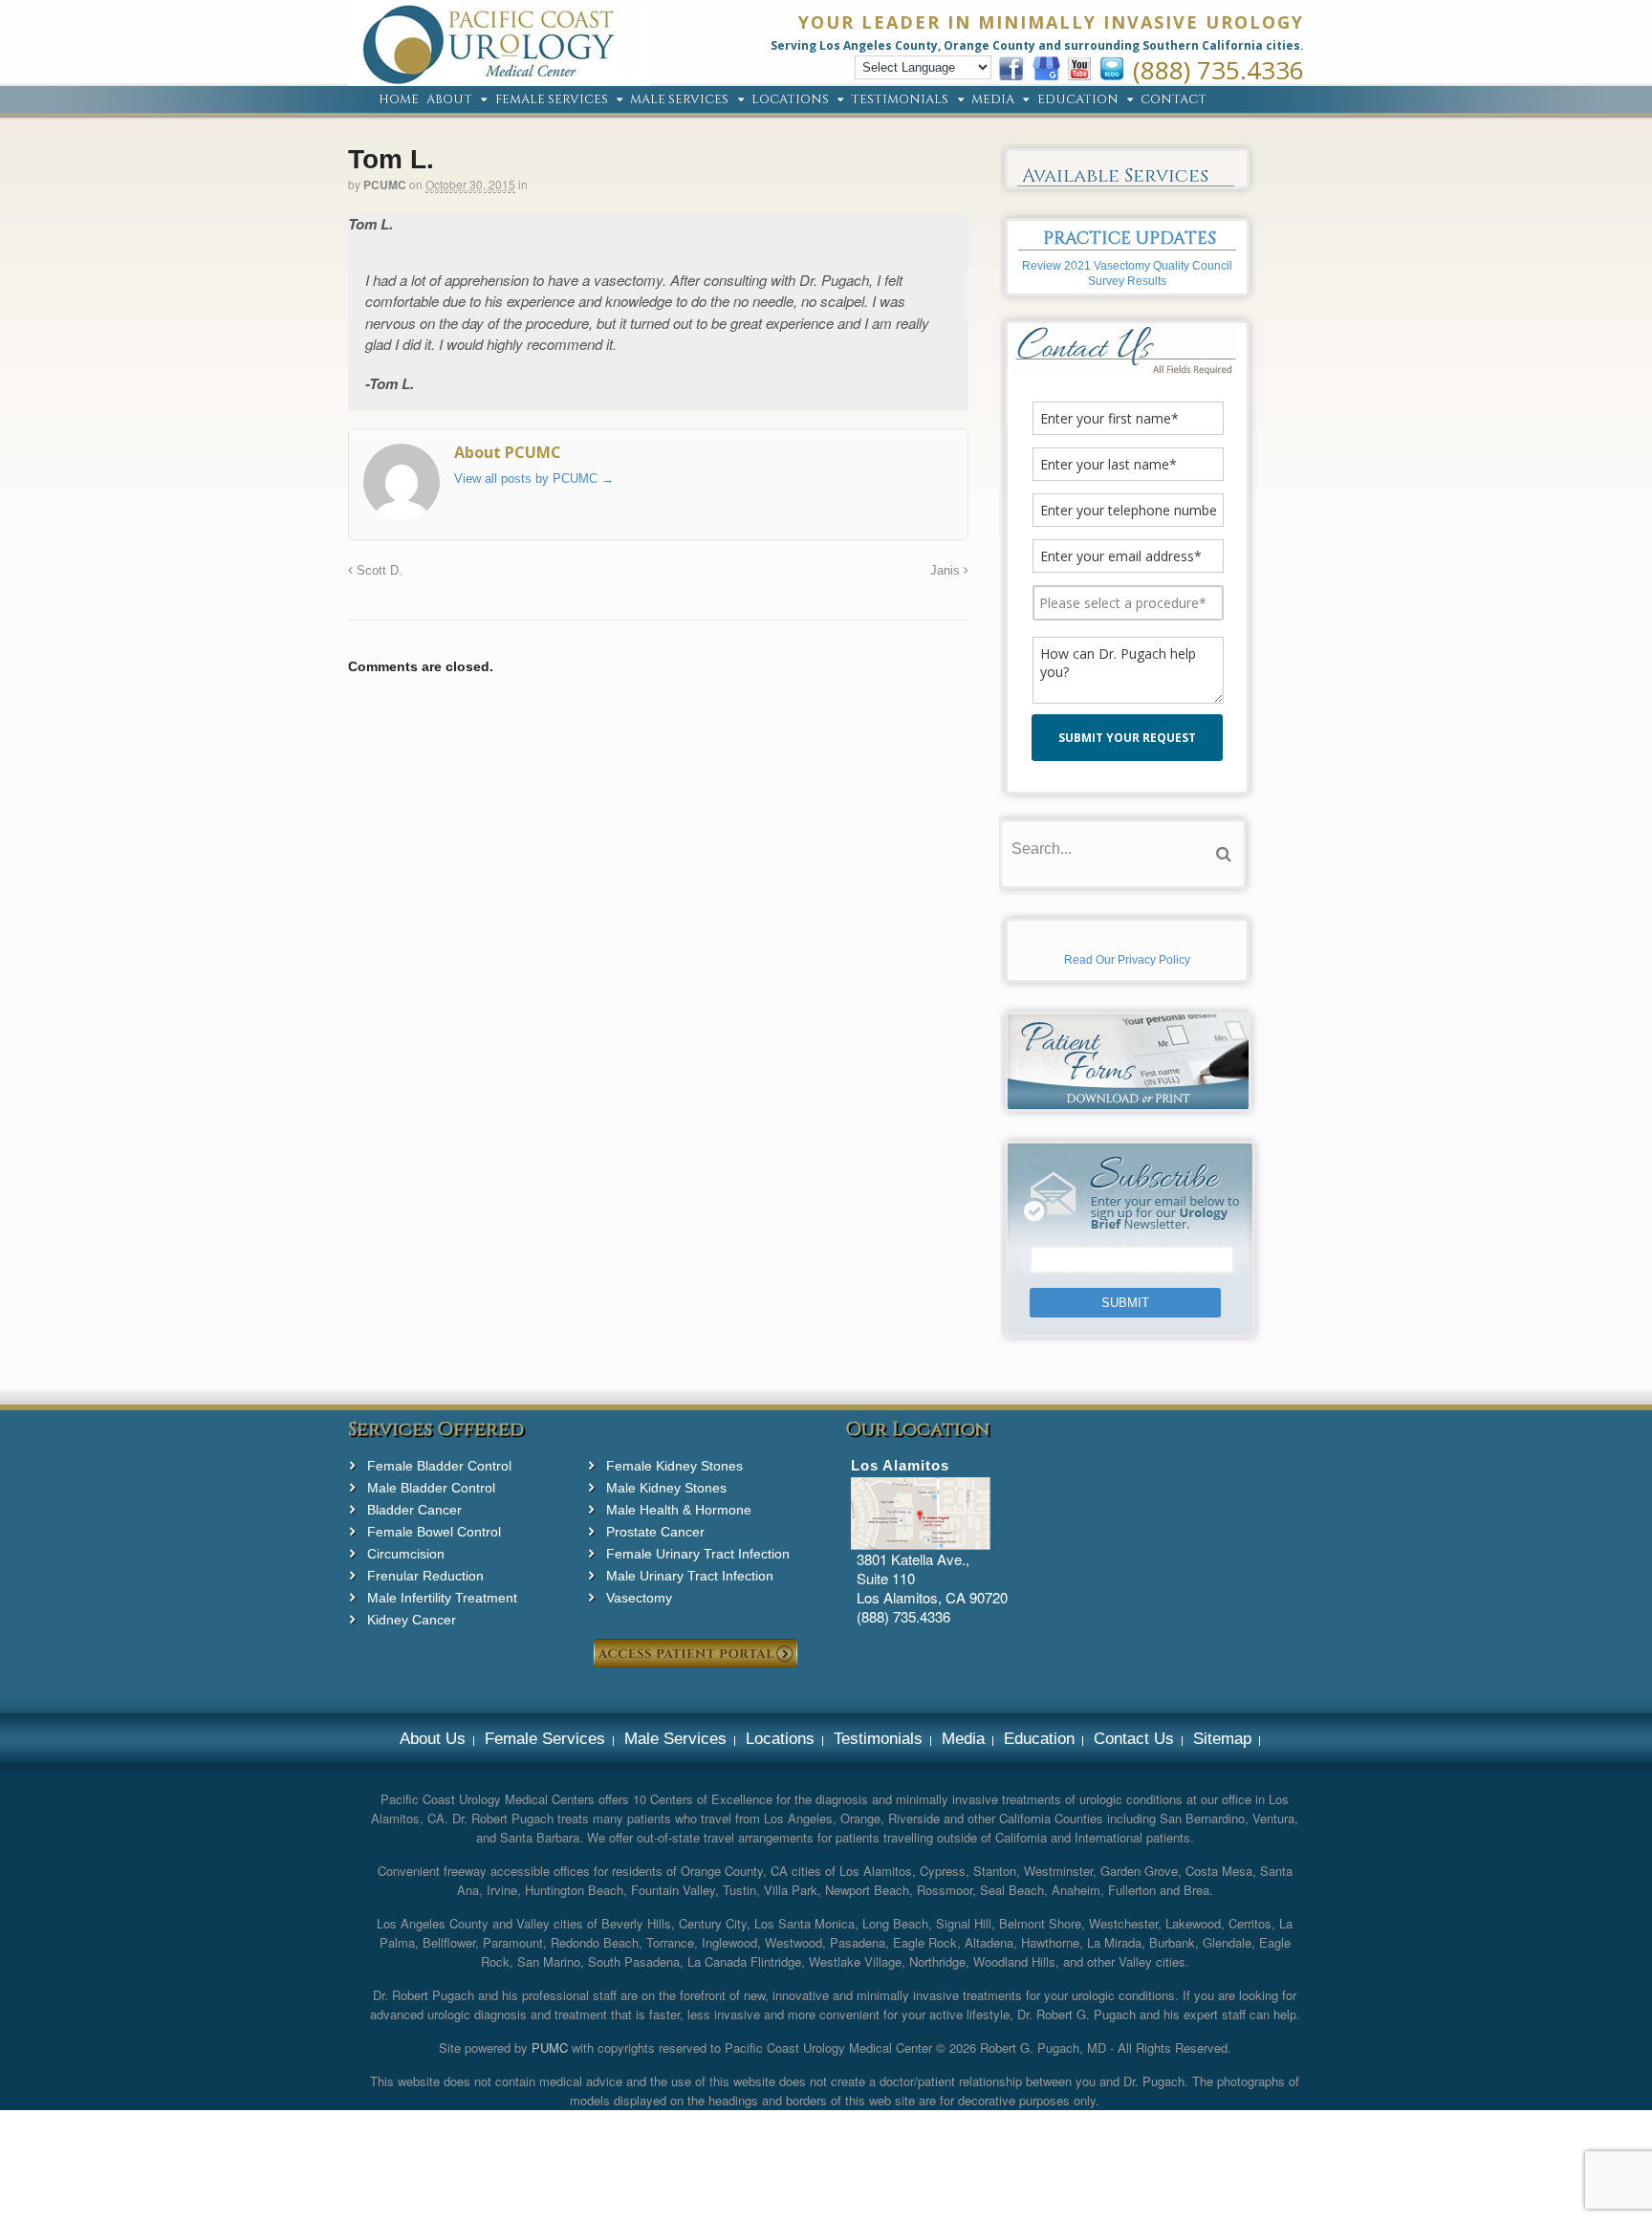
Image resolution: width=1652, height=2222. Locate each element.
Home (399, 100)
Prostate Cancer (655, 1532)
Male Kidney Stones (666, 1488)
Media (993, 100)
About (449, 100)
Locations (790, 100)
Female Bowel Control (434, 1532)
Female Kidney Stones (674, 1466)
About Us (433, 1739)
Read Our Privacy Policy (1127, 960)
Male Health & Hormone (679, 1510)
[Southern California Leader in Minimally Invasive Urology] (499, 76)
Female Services (552, 100)
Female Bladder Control (439, 1466)
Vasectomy (639, 1598)
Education (1078, 100)
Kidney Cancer (412, 1620)
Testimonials (900, 100)
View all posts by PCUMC (534, 479)
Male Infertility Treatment (442, 1598)
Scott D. (378, 571)
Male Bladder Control (431, 1488)
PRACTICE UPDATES (1130, 239)
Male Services (679, 100)
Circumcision (406, 1554)
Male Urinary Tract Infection (690, 1576)
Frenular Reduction (425, 1576)
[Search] (1224, 854)
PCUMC (385, 185)
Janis (947, 571)
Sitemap (1222, 1739)
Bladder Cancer (414, 1510)
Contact (1174, 100)
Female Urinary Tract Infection (698, 1554)
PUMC (550, 2048)
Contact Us (1134, 1739)
